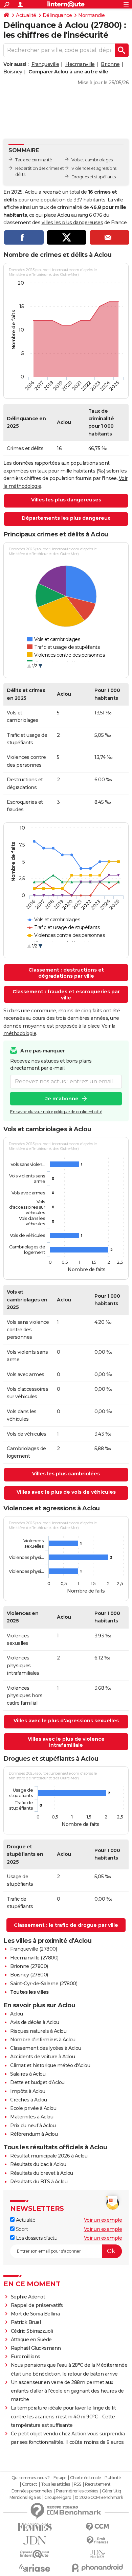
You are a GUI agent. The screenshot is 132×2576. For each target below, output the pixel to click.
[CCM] (97, 2527)
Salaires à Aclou (28, 2074)
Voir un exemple (103, 2220)
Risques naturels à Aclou (38, 2031)
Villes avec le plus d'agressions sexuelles (66, 1721)
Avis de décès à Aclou (35, 2022)
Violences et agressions (94, 168)
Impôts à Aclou (28, 2091)
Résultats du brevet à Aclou (42, 2173)
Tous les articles (56, 2484)
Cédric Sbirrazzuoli (32, 2331)
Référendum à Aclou (34, 2134)
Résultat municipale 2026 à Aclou (49, 2156)
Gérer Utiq (112, 2491)
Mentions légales (25, 2498)
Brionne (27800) (29, 1966)
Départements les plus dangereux (66, 518)
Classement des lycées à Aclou (46, 2048)
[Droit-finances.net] (97, 2541)
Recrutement (98, 2484)
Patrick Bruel (26, 2322)
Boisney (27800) (29, 1975)
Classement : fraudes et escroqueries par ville (66, 995)
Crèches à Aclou (29, 2100)
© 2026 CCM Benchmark (99, 2498)
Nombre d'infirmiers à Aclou (43, 2040)
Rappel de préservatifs (37, 2305)
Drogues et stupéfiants (93, 177)
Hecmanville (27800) (34, 1958)
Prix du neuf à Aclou (33, 2126)
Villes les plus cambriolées (66, 1474)
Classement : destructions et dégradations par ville (66, 973)
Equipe (60, 2478)
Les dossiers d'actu (36, 2238)
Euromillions (26, 2357)
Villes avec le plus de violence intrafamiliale (66, 1742)
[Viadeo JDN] (97, 2554)
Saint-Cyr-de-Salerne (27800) (44, 1984)
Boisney (13, 72)
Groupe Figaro (58, 2498)
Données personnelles (32, 2491)
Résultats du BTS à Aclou (39, 2182)
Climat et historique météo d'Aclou (50, 2065)
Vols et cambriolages (92, 160)
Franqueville (45, 64)
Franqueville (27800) (34, 1949)
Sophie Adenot (28, 2297)
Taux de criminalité (34, 160)
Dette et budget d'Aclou (37, 2082)
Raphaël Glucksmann (36, 2348)
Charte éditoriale (85, 2478)
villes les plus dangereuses (72, 223)
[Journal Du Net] (35, 2541)
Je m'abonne (62, 1099)
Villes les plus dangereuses (66, 500)
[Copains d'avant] (35, 2554)
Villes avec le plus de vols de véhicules (66, 1492)
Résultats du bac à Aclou (38, 2164)
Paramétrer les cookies (77, 2491)
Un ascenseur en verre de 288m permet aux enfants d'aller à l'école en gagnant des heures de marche (67, 2391)
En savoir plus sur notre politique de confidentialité (56, 1112)
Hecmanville (80, 64)
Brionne (110, 64)
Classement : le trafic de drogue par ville (66, 1925)
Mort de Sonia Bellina (35, 2314)
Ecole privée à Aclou (33, 2108)
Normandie (92, 15)
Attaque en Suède (31, 2340)
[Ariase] (35, 2568)
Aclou (17, 2014)
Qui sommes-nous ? (31, 2478)
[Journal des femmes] (35, 2527)
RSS (78, 2484)
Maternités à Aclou (32, 2117)
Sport (21, 2229)
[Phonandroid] (97, 2568)
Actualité (26, 15)
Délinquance (57, 15)
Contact (30, 2484)
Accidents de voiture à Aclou (42, 2057)
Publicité (113, 2478)
